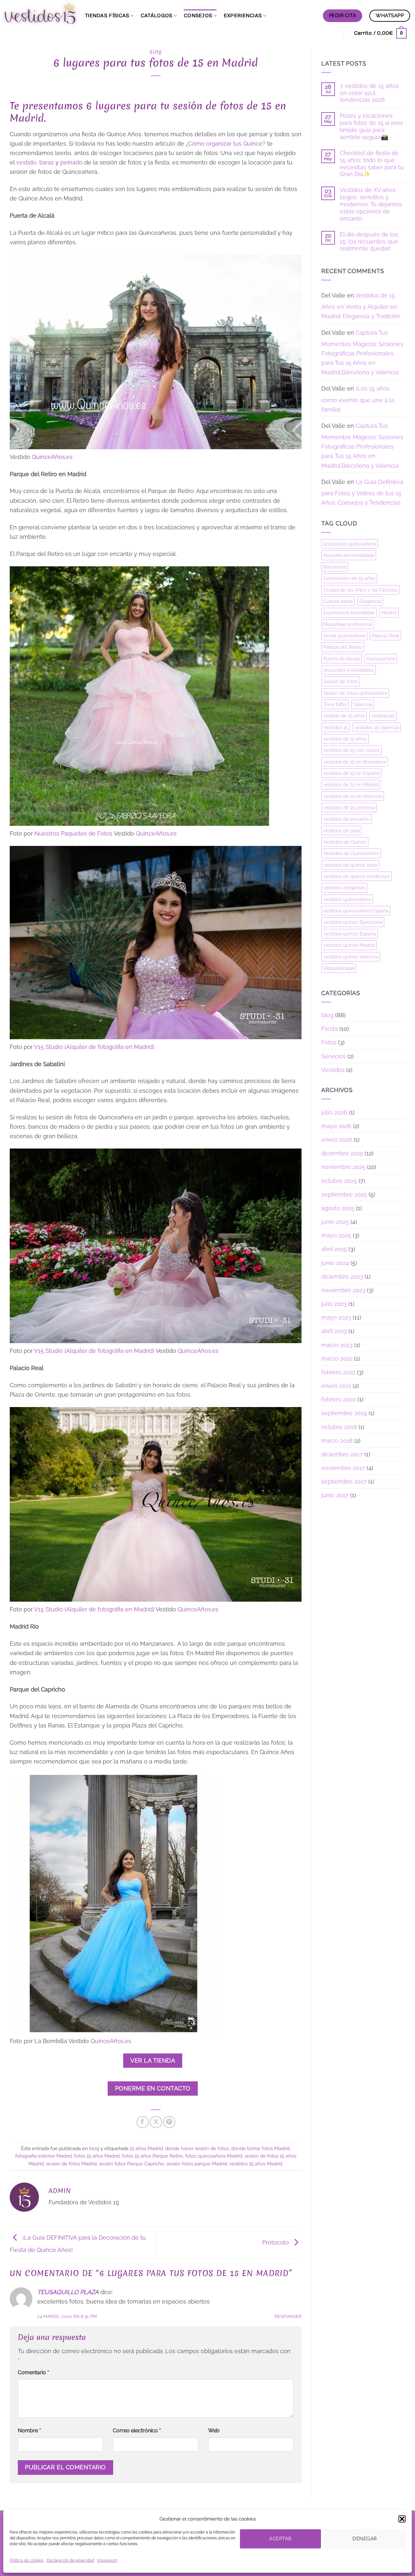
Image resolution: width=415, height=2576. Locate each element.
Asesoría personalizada (349, 555)
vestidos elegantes (344, 888)
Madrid (389, 613)
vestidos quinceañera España (356, 911)
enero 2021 (336, 1386)
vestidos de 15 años (345, 739)
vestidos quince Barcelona (353, 922)
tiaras (47, 162)
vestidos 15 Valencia (377, 727)
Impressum (107, 2560)
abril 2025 (334, 1249)
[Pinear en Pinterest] (169, 2122)
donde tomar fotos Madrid (260, 2148)
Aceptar (280, 2539)
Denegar (365, 2539)
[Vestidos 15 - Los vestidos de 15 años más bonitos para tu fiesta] (40, 13)
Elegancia (370, 601)
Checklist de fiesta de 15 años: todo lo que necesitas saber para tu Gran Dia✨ (372, 164)
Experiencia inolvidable (349, 613)
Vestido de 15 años (344, 716)
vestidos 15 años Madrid (256, 2164)
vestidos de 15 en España (351, 773)
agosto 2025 (338, 1208)
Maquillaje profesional (348, 624)
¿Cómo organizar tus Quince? (225, 144)
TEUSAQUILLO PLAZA (68, 2292)
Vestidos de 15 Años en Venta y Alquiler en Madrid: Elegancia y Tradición (361, 306)
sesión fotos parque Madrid (197, 2164)
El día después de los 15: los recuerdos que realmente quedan (369, 241)
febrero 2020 (339, 1399)
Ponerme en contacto (153, 2088)
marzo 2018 (337, 1441)
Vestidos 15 (336, 727)
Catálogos (157, 16)
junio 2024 (335, 1263)
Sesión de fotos (341, 681)
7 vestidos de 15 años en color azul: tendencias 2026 (369, 93)
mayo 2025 (336, 1235)
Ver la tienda (153, 2060)
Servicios (334, 1056)
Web (214, 2431)
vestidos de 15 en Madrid (351, 784)
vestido (26, 162)
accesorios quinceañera (350, 544)
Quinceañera (381, 659)
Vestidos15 (383, 716)
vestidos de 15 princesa (349, 807)
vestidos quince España (350, 934)
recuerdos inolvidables (349, 670)
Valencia (363, 704)
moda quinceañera (344, 636)
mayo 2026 (336, 1126)
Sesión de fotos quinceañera (355, 693)
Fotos (329, 1042)
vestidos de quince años (350, 865)
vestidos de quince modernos (356, 876)
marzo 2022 (337, 1359)
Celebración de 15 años (349, 578)
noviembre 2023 (343, 1290)
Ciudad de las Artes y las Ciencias (360, 590)
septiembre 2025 (344, 1194)
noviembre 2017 (343, 1468)
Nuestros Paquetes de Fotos (73, 833)
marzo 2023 (337, 1345)
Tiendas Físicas (107, 16)
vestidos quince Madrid (349, 945)
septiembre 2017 (344, 1481)
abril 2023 (334, 1331)
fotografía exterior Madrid (43, 2156)
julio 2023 (334, 1304)
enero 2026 (337, 1140)
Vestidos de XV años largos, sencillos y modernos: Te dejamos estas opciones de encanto (371, 204)
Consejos (198, 16)
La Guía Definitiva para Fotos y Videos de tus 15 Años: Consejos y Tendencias (362, 492)
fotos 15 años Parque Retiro (152, 2156)
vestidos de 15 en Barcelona (355, 762)
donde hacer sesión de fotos (197, 2148)
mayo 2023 (336, 1317)
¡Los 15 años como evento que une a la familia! (358, 399)
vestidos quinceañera (347, 899)
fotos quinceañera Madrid (214, 2156)
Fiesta (330, 1029)
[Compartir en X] (156, 2122)
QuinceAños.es (52, 457)
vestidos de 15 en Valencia (353, 796)
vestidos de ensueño (347, 819)
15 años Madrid (146, 2148)
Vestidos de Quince (345, 842)
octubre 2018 (339, 1427)
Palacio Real (385, 636)
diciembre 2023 (342, 1276)
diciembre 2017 (342, 1454)
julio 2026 (334, 1112)
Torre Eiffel (335, 704)
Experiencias (243, 16)
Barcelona (335, 567)
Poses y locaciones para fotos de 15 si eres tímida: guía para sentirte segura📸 (371, 126)
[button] (402, 2519)
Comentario (33, 2372)
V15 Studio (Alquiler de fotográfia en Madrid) (94, 1047)
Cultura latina (338, 601)
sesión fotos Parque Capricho (131, 2164)
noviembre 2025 (343, 1167)
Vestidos (333, 1070)
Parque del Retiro (343, 647)
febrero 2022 (338, 1372)
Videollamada (339, 968)
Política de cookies (27, 2560)
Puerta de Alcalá (342, 659)
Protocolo (276, 2242)
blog (156, 52)
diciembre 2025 (342, 1153)
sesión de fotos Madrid (71, 2164)
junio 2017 (335, 1495)
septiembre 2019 (344, 1413)
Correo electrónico (137, 2431)
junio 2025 (335, 1222)
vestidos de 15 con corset (351, 750)
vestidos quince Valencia (351, 957)
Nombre (29, 2431)
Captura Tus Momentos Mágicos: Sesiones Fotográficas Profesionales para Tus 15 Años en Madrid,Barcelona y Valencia (362, 353)
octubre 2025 (339, 1181)
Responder (288, 2316)
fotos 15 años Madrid (97, 2156)
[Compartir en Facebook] (143, 2122)
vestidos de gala (341, 831)
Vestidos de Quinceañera (351, 853)
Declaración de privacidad (70, 2560)
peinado (71, 162)
